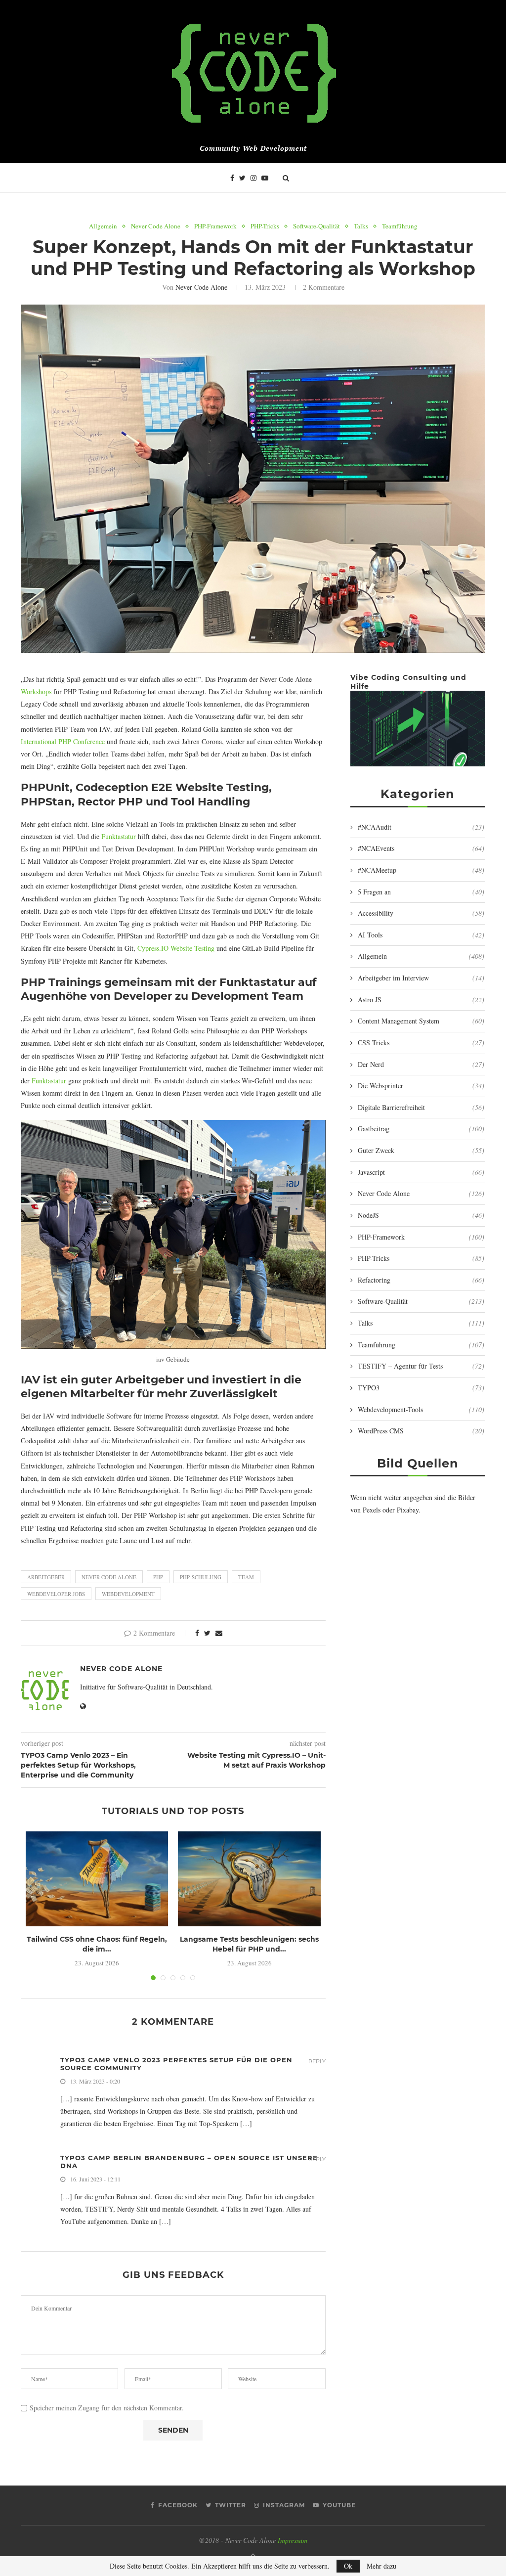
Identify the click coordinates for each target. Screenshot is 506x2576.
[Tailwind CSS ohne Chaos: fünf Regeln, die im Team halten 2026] (97, 1879)
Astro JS (421, 999)
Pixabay (408, 1510)
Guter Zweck (421, 1150)
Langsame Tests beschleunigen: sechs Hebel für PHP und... (249, 1944)
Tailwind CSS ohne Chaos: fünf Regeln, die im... (97, 1944)
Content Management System (421, 1021)
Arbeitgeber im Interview (421, 978)
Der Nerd (421, 1064)
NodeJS (421, 1215)
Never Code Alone (156, 226)
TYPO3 (421, 1388)
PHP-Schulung (201, 1577)
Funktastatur (119, 836)
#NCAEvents (421, 848)
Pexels (372, 1510)
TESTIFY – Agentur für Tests (421, 1366)
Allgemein (103, 226)
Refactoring (421, 1280)
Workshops (36, 691)
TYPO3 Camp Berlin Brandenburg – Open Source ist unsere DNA (189, 2162)
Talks (361, 226)
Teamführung (400, 226)
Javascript (421, 1172)
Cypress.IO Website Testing (176, 948)
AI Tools (421, 935)
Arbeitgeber (46, 1577)
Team (246, 1577)
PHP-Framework (215, 226)
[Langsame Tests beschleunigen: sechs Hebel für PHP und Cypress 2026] (249, 1879)
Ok (348, 2566)
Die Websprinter (421, 1086)
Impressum (293, 2540)
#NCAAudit (421, 827)
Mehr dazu (381, 2566)
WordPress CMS (421, 1431)
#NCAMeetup (421, 870)
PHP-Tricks (265, 226)
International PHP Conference (63, 741)
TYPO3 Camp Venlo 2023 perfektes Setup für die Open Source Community (176, 2064)
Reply (317, 2062)
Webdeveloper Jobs (56, 1594)
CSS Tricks (421, 1043)
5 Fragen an (421, 892)
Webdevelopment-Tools (421, 1409)
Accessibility (421, 913)
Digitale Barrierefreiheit (421, 1107)
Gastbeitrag (421, 1129)
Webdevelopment (128, 1594)
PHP (158, 1577)
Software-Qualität (316, 226)
